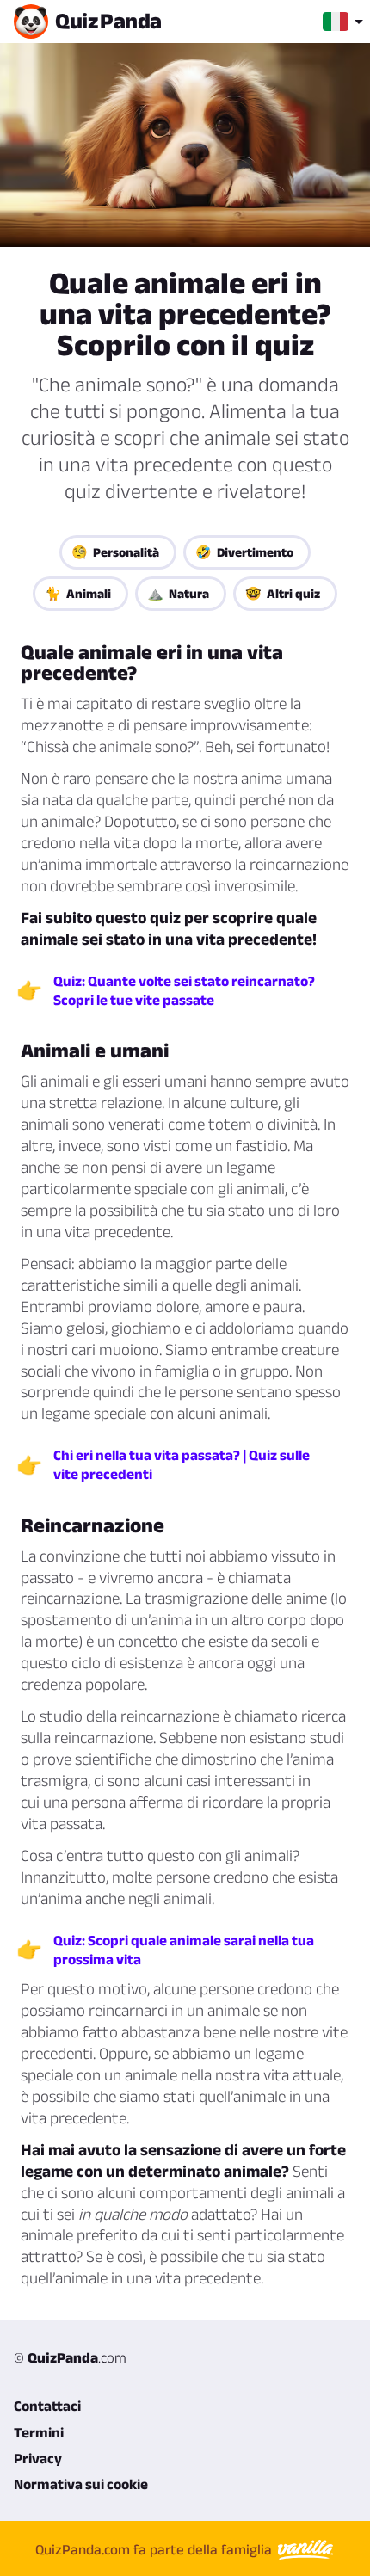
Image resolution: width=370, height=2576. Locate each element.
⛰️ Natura (178, 593)
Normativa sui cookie (81, 2484)
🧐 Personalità (115, 552)
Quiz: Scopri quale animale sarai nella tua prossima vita (184, 1950)
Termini (39, 2432)
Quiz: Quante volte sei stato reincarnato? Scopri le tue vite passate (184, 990)
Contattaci (47, 2406)
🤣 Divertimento (244, 552)
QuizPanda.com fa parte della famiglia (155, 2549)
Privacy (38, 2458)
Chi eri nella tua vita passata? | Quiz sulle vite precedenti (182, 1464)
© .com (70, 2357)
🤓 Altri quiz (283, 593)
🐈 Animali (78, 593)
